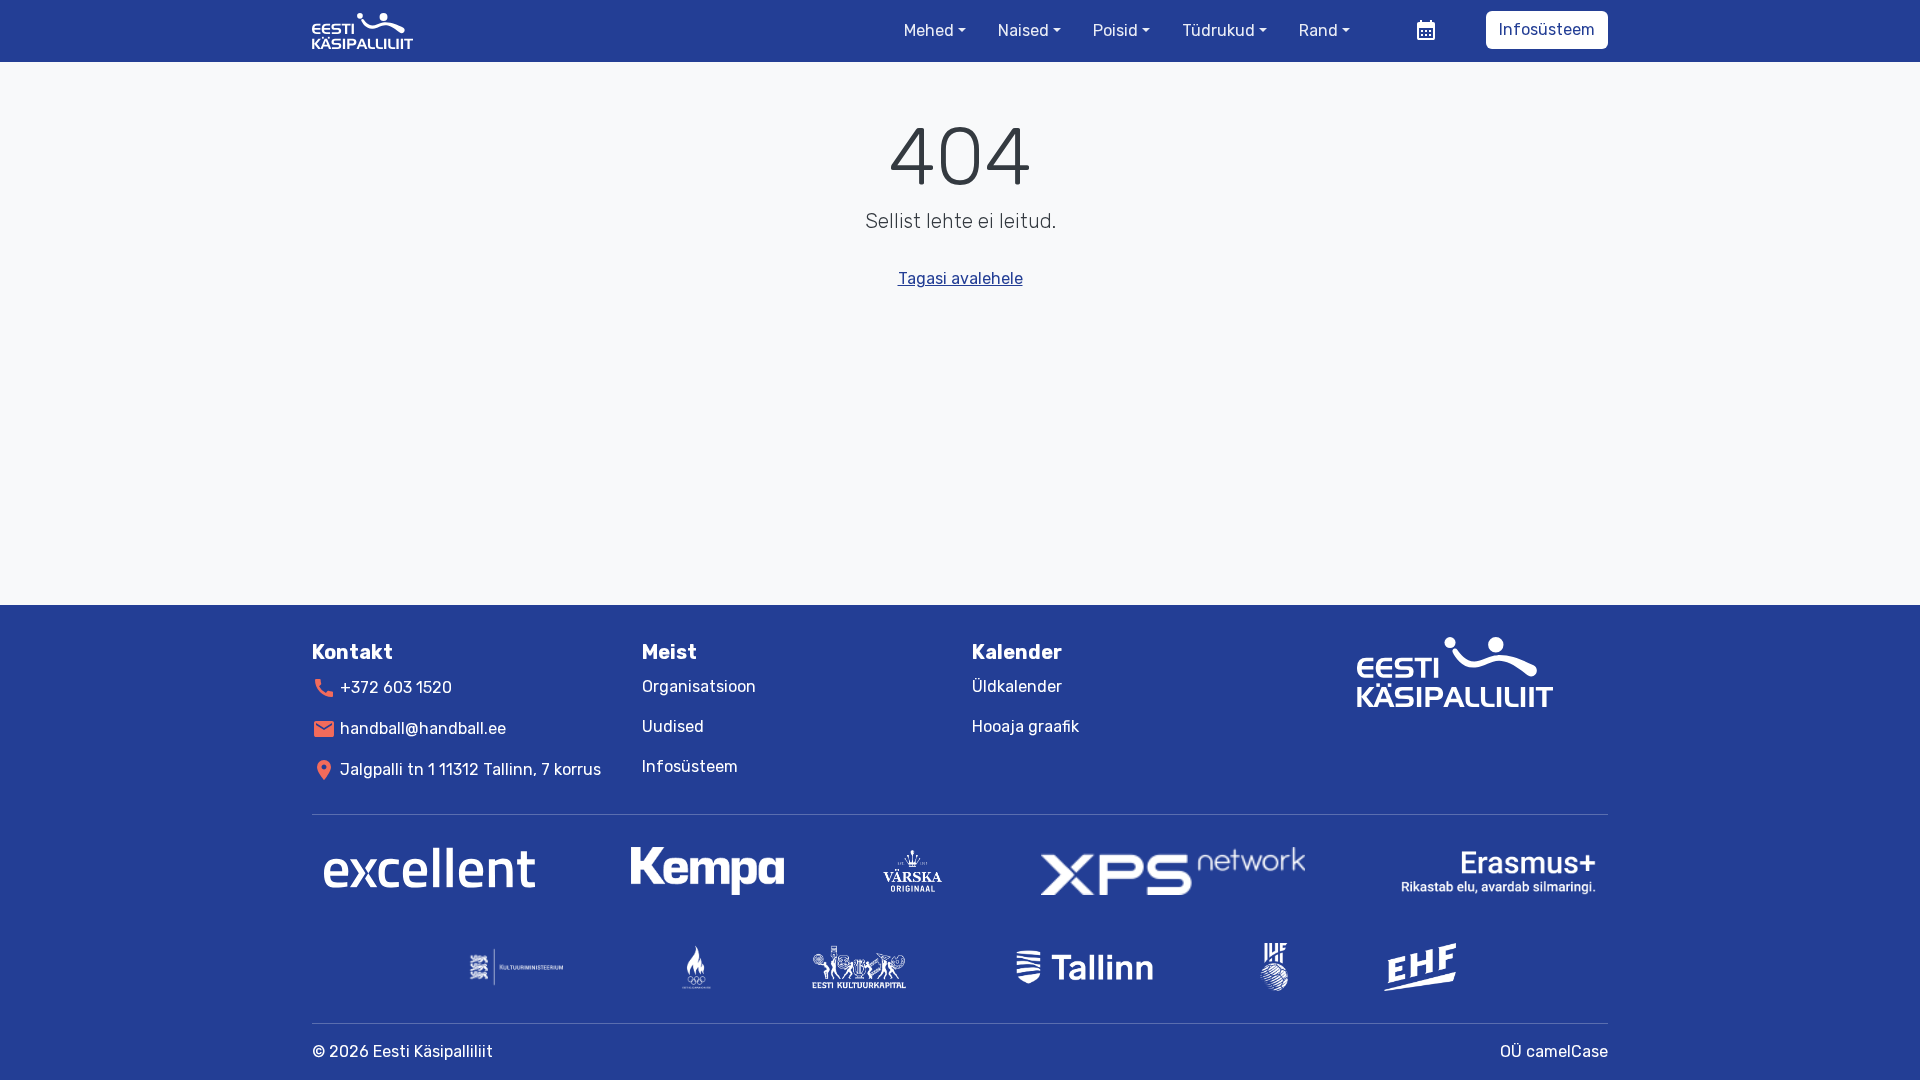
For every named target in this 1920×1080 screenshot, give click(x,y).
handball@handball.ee (423, 728)
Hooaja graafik (1025, 726)
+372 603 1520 (396, 687)
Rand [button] (1318, 30)
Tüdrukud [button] (1218, 30)
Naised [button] (1023, 30)
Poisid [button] (1115, 30)
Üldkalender (1017, 686)
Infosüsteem (1547, 29)
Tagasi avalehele (960, 278)
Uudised (673, 726)
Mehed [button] (929, 30)
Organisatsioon (699, 686)
